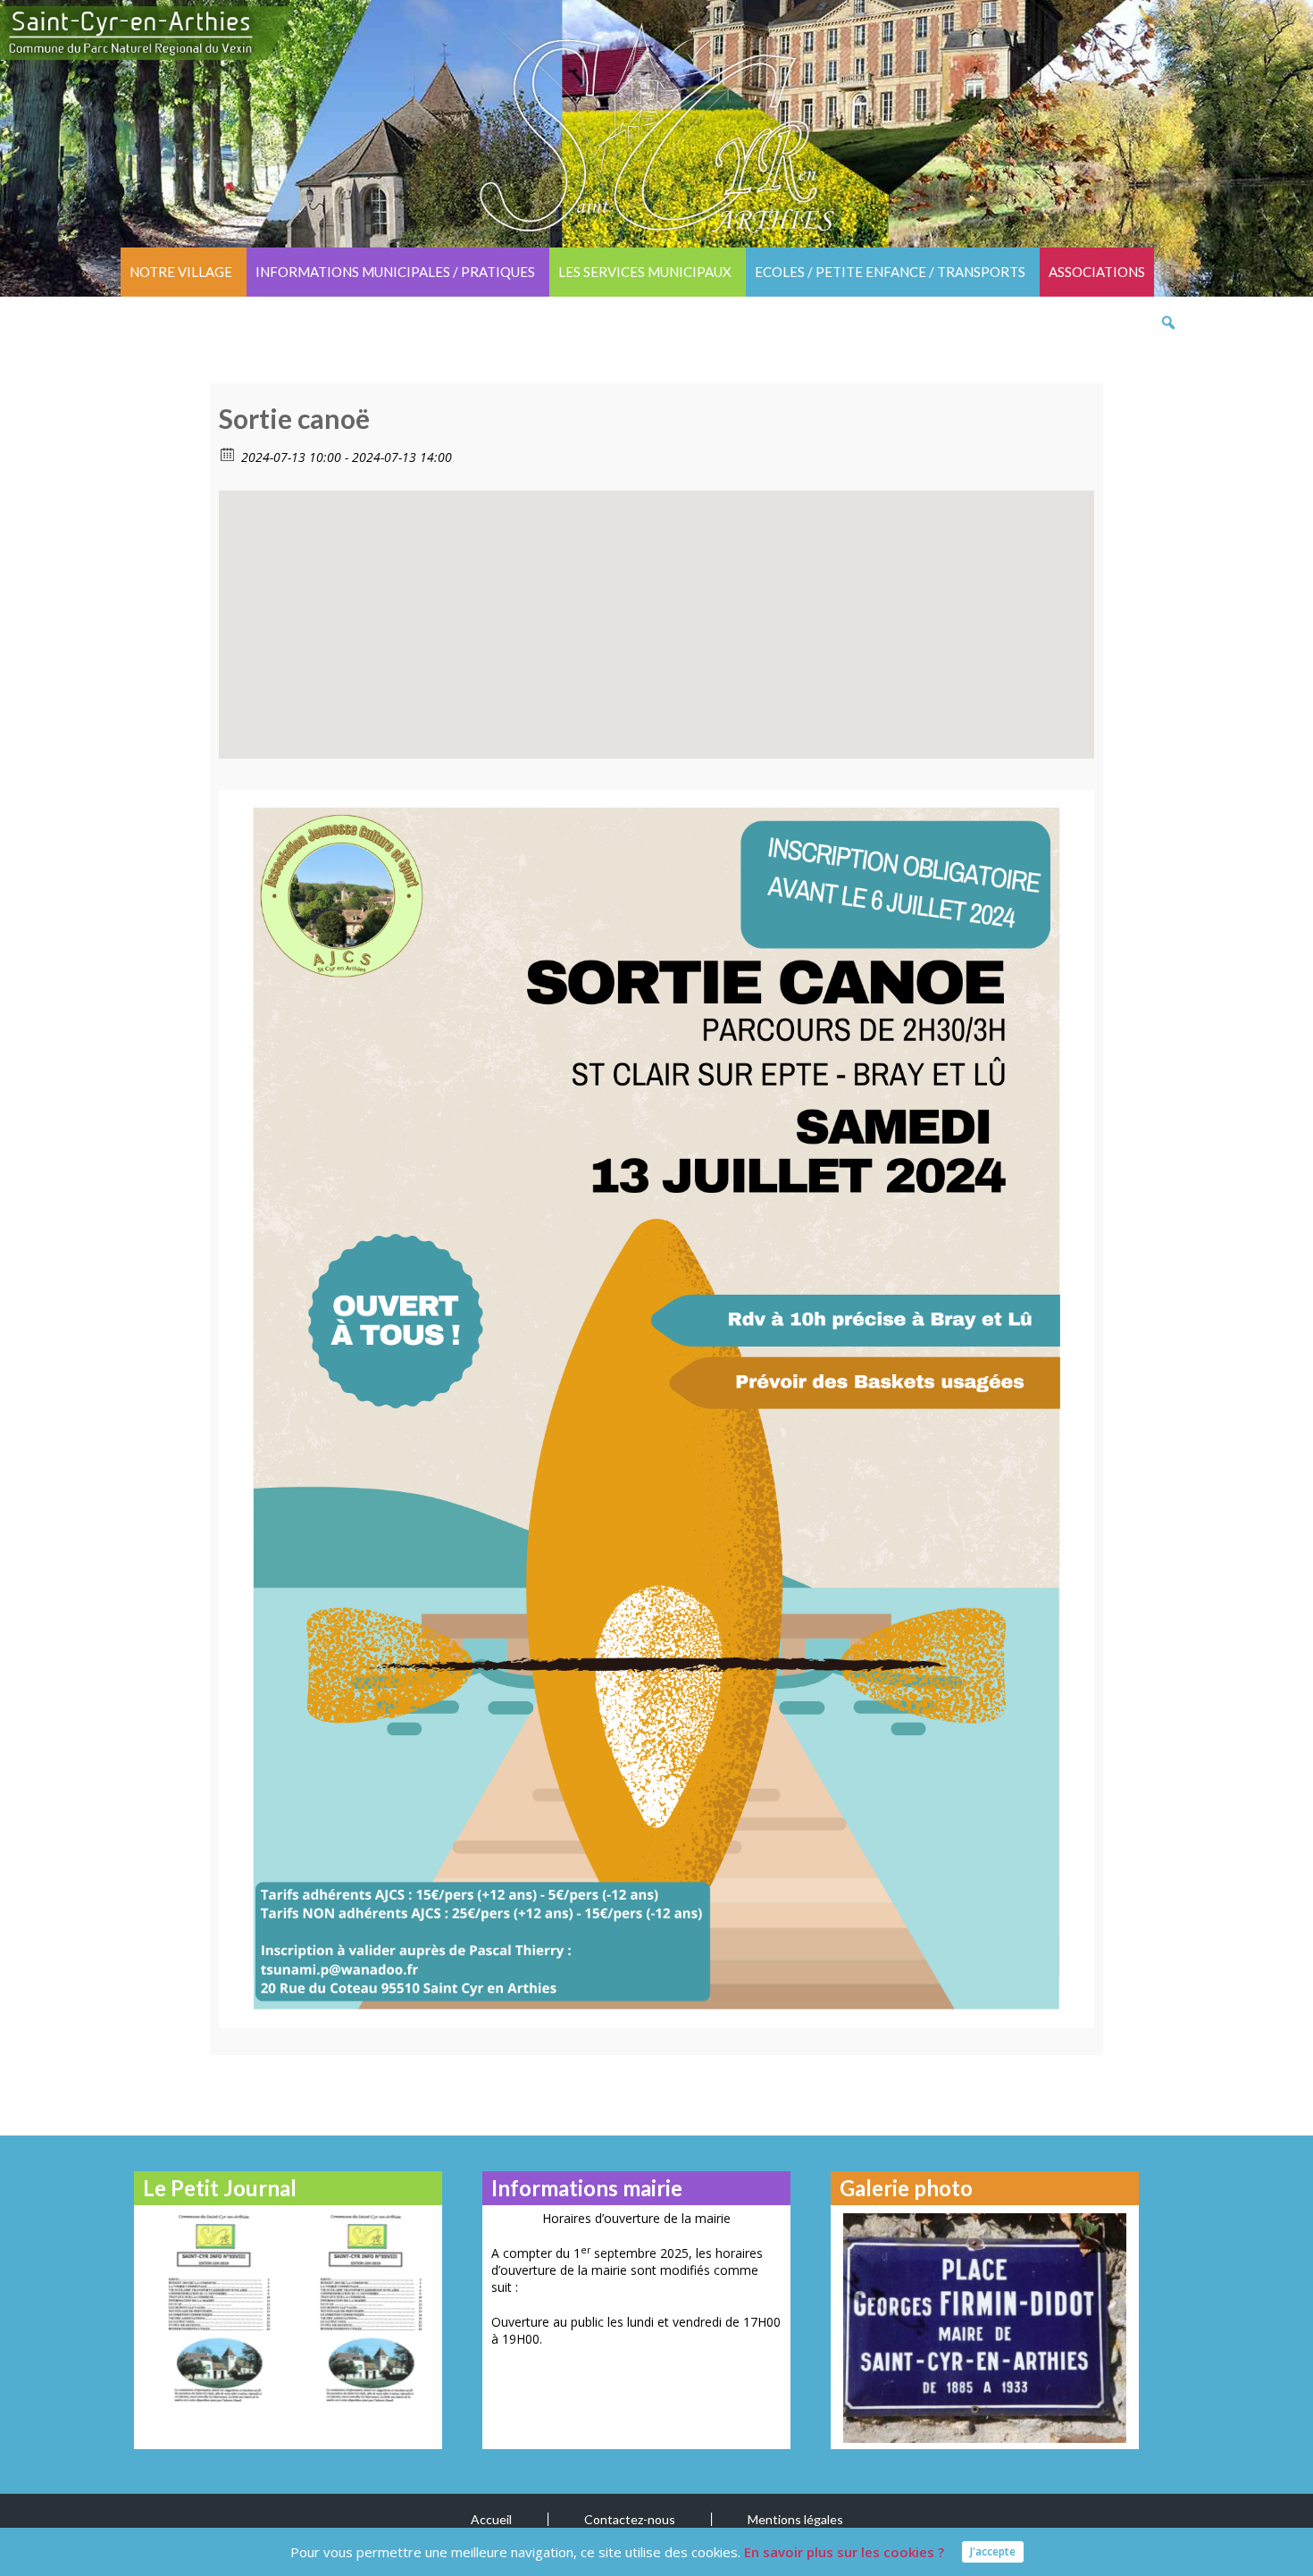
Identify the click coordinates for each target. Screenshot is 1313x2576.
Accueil (491, 2519)
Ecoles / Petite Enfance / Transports (890, 272)
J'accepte (993, 2551)
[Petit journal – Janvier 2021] (212, 2307)
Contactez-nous (630, 2519)
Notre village (181, 272)
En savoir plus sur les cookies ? (844, 2552)
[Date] (228, 453)
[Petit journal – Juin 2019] (364, 2307)
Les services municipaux (645, 272)
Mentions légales (795, 2519)
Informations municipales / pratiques (395, 272)
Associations (1097, 272)
